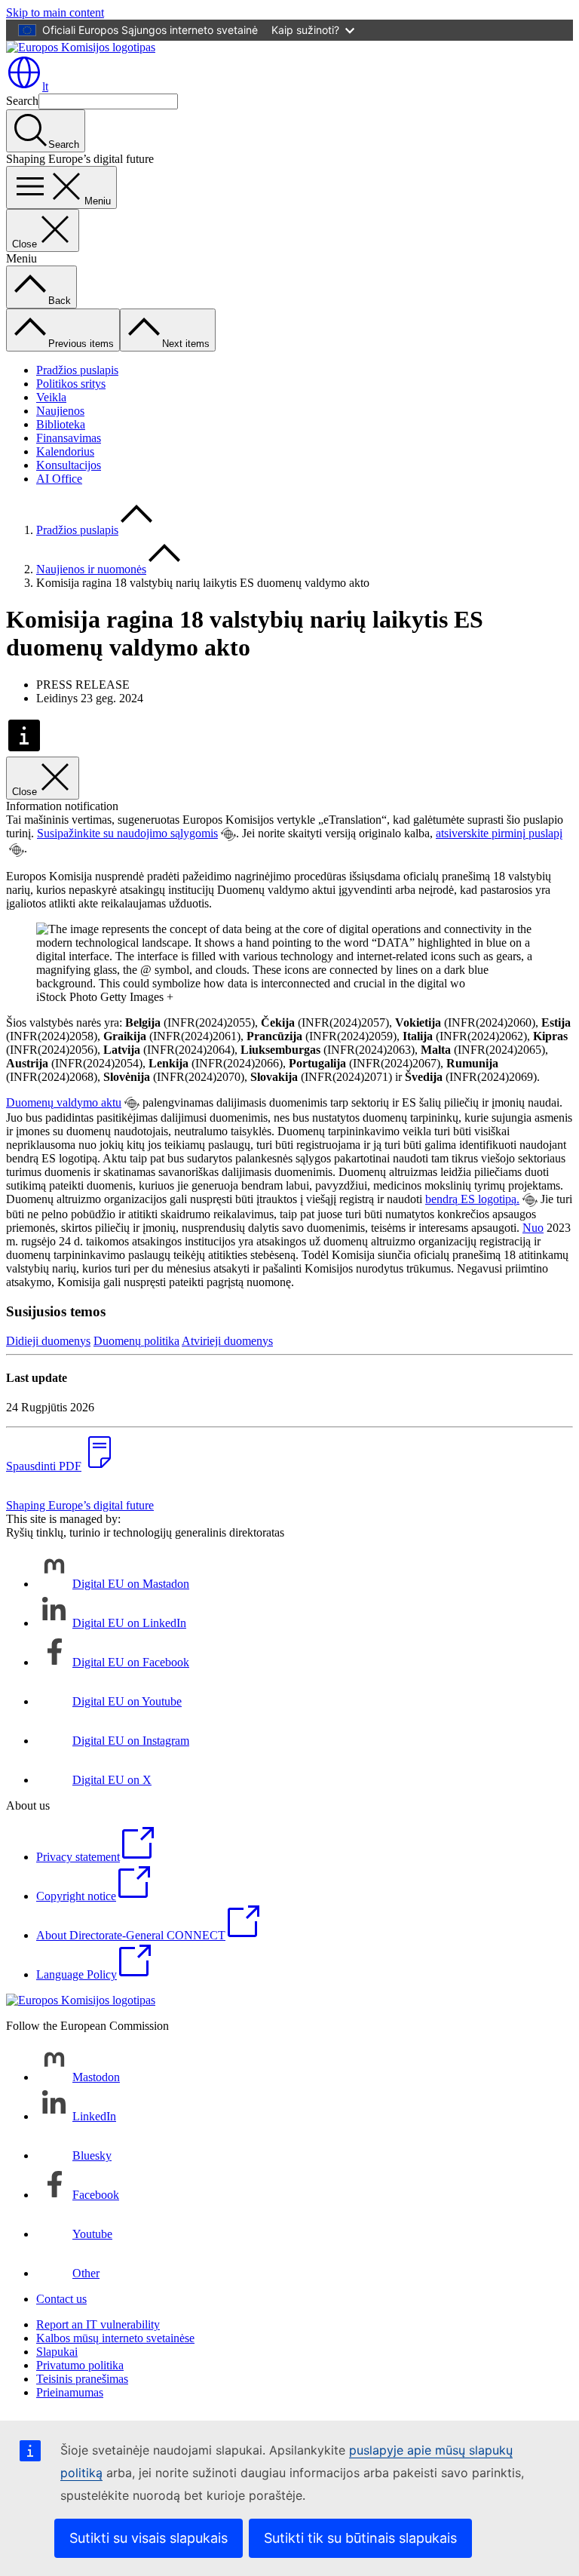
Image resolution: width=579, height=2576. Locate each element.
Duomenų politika (136, 1341)
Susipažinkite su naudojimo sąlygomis (127, 833)
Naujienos (60, 411)
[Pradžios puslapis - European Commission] (81, 47)
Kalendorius (65, 451)
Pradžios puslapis (77, 370)
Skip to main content (55, 12)
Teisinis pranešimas (82, 2379)
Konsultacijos (69, 465)
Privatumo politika (80, 2365)
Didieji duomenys (48, 1341)
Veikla (51, 397)
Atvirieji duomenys (227, 1341)
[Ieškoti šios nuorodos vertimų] (228, 834)
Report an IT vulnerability (98, 2324)
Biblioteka (61, 424)
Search (22, 101)
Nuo (533, 1228)
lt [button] (45, 86)
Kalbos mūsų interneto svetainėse (115, 2338)
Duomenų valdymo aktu (64, 1102)
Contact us (61, 2299)
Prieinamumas (70, 2392)
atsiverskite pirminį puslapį (499, 833)
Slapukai (57, 2352)
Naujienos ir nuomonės (91, 569)
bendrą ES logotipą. (472, 1199)
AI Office (59, 479)
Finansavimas (69, 438)
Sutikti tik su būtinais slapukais (360, 2538)
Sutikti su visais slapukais (149, 2538)
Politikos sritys (71, 384)
